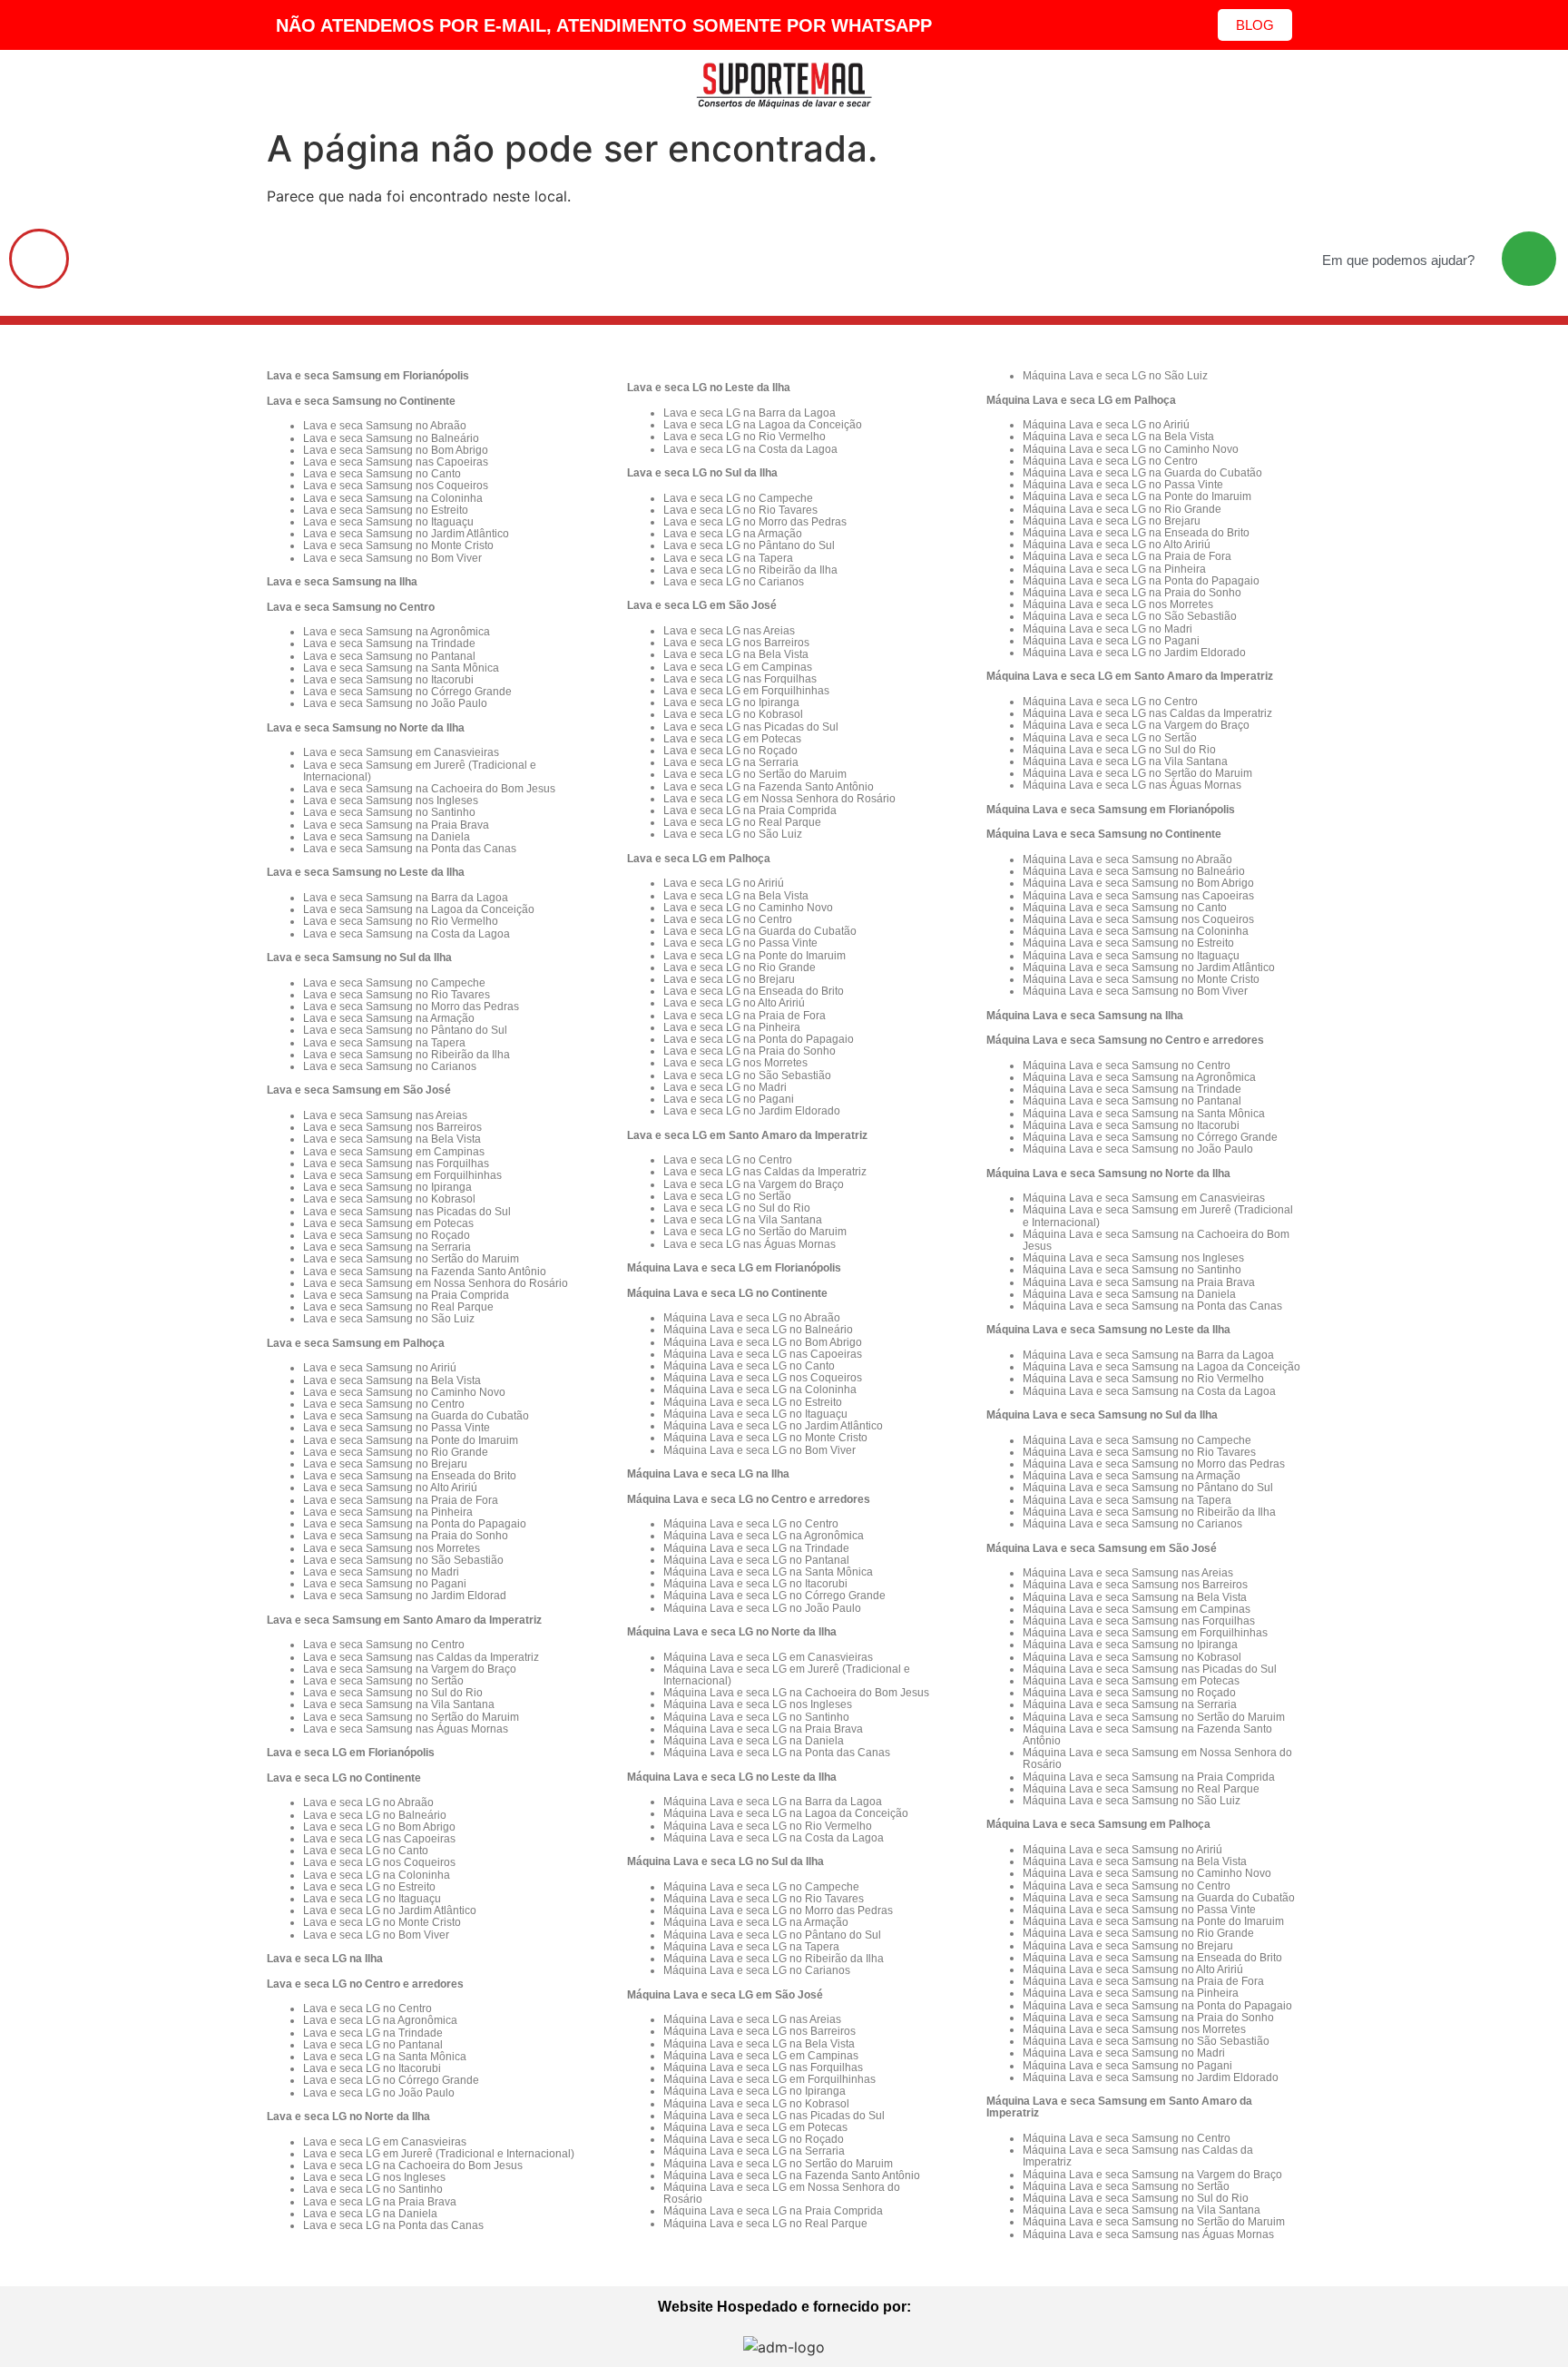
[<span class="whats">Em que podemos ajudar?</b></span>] (1529, 259)
